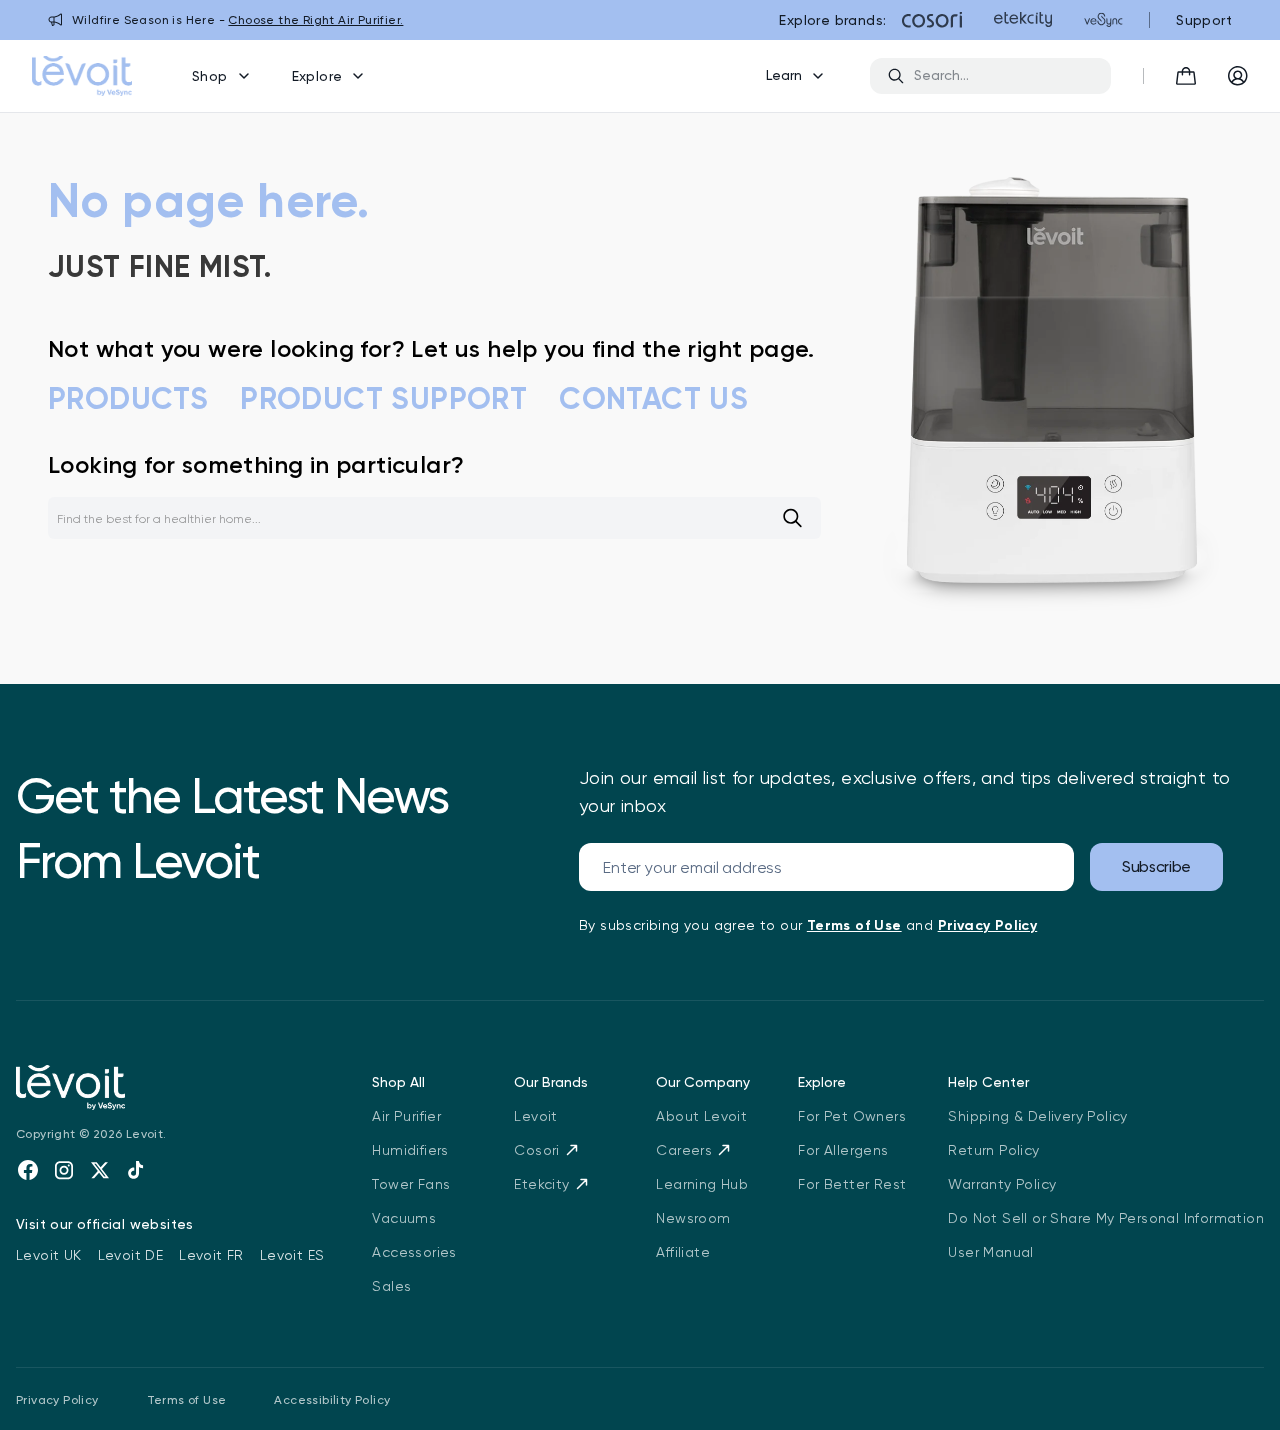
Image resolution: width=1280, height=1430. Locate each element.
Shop (210, 76)
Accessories (414, 1252)
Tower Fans (411, 1184)
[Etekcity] (1023, 20)
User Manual (990, 1252)
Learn (784, 75)
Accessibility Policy (332, 1400)
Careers (684, 1150)
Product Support (383, 399)
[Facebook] (28, 1170)
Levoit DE (131, 1255)
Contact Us (653, 399)
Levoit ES (292, 1255)
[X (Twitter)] (100, 1170)
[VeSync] (1103, 20)
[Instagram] (64, 1170)
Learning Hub (702, 1184)
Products (128, 399)
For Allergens (843, 1150)
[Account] (1238, 76)
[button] (1186, 76)
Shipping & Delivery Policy (1037, 1116)
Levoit (535, 1116)
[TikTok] (136, 1170)
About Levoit (701, 1116)
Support (1204, 20)
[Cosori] (932, 20)
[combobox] (1004, 76)
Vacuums (404, 1218)
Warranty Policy (1002, 1184)
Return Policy (993, 1150)
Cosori (536, 1150)
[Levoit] (170, 1087)
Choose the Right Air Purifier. (315, 20)
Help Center (988, 1082)
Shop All (398, 1082)
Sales (391, 1286)
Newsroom (693, 1218)
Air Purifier (406, 1116)
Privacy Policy (57, 1400)
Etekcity (541, 1184)
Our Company (703, 1082)
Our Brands (551, 1082)
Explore (317, 76)
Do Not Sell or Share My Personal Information (1106, 1218)
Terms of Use (187, 1400)
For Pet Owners (852, 1116)
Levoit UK (49, 1255)
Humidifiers (410, 1150)
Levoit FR (211, 1255)
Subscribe (1156, 866)
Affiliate (683, 1252)
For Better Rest (852, 1184)
